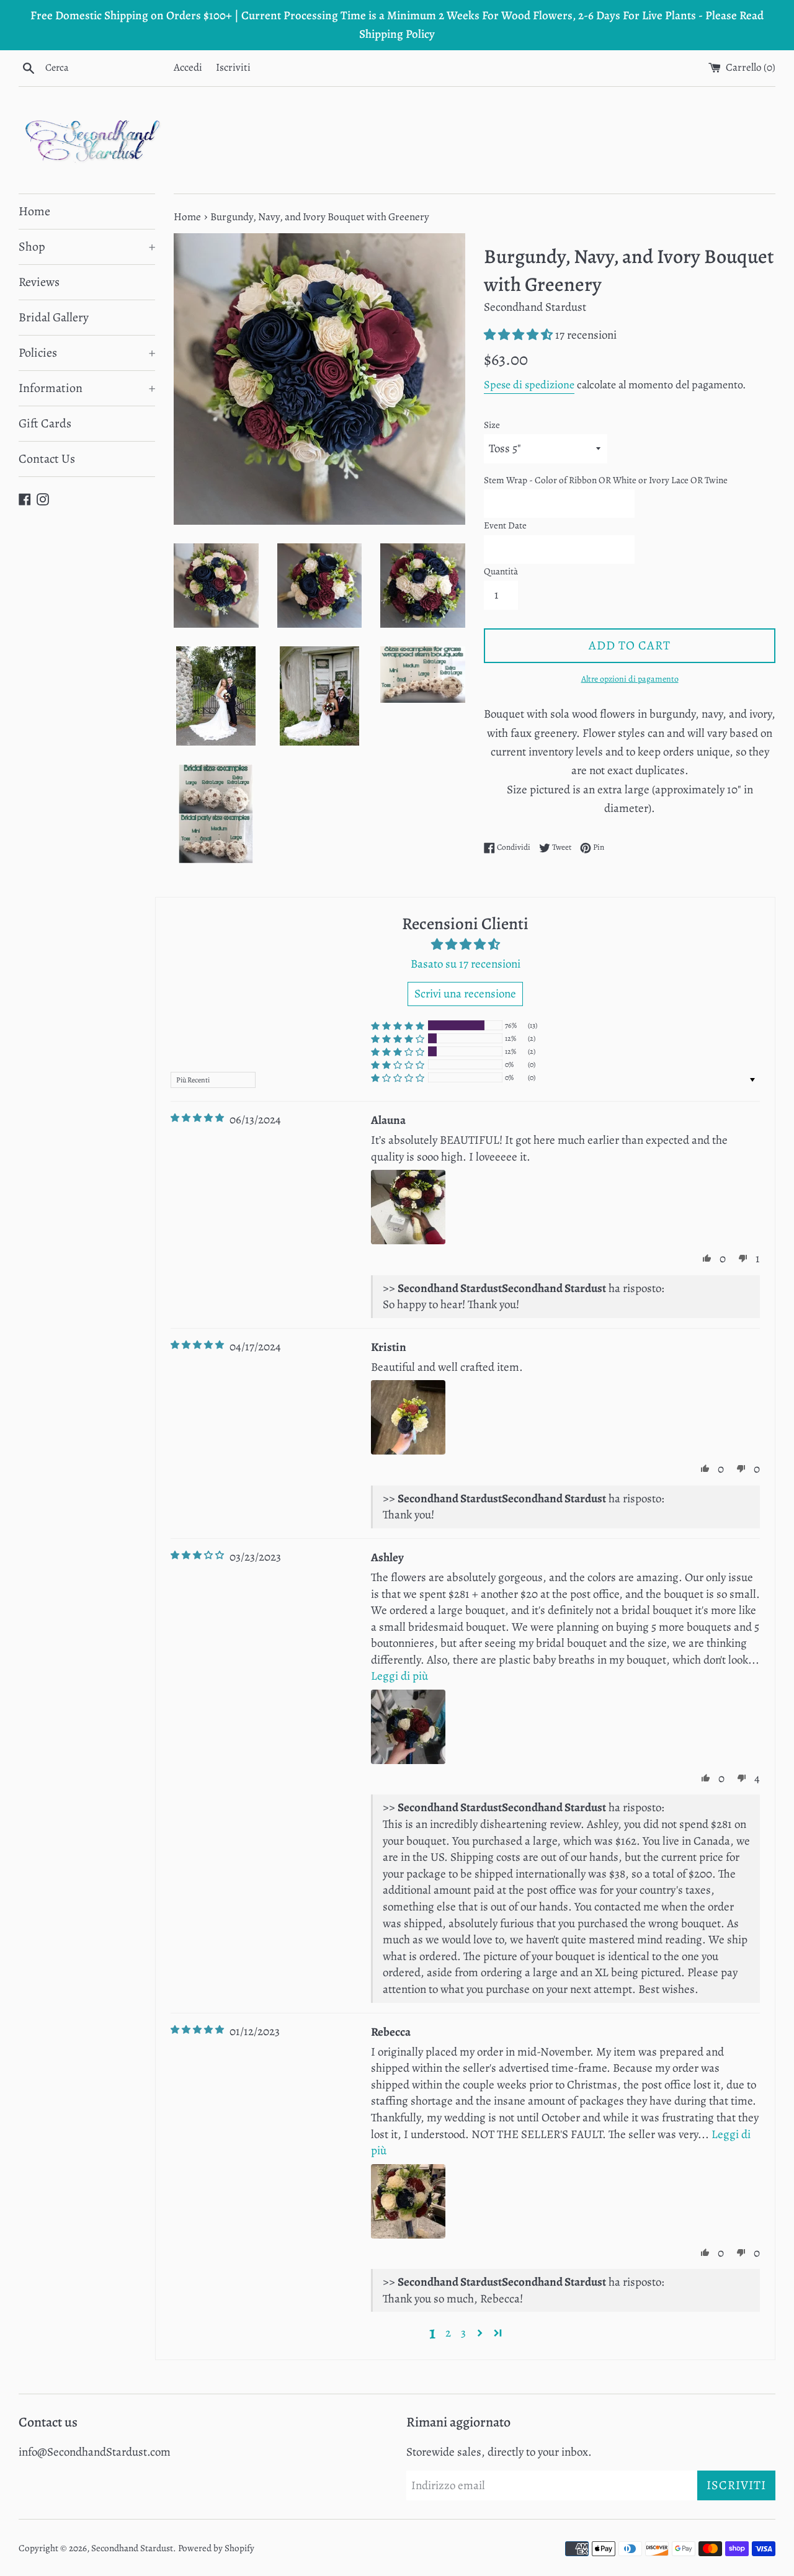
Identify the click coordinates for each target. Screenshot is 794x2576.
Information (87, 388)
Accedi (188, 67)
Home (34, 211)
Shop (87, 247)
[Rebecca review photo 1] (408, 2201)
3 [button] (463, 2333)
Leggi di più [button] (399, 1676)
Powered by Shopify (216, 2548)
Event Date (505, 525)
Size (492, 425)
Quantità (501, 571)
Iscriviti (233, 67)
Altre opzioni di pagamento (630, 679)
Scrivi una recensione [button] (465, 994)
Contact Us (47, 459)
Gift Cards (45, 423)
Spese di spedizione (529, 385)
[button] (520, 335)
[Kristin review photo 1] (408, 1417)
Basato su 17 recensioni (466, 964)
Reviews (39, 282)
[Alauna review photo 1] (408, 1207)
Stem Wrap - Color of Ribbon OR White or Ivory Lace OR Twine (606, 480)
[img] (197, 1118)
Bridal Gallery (54, 317)
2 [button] (448, 2333)
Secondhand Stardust (132, 2548)
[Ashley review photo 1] (408, 1727)
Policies (87, 353)
